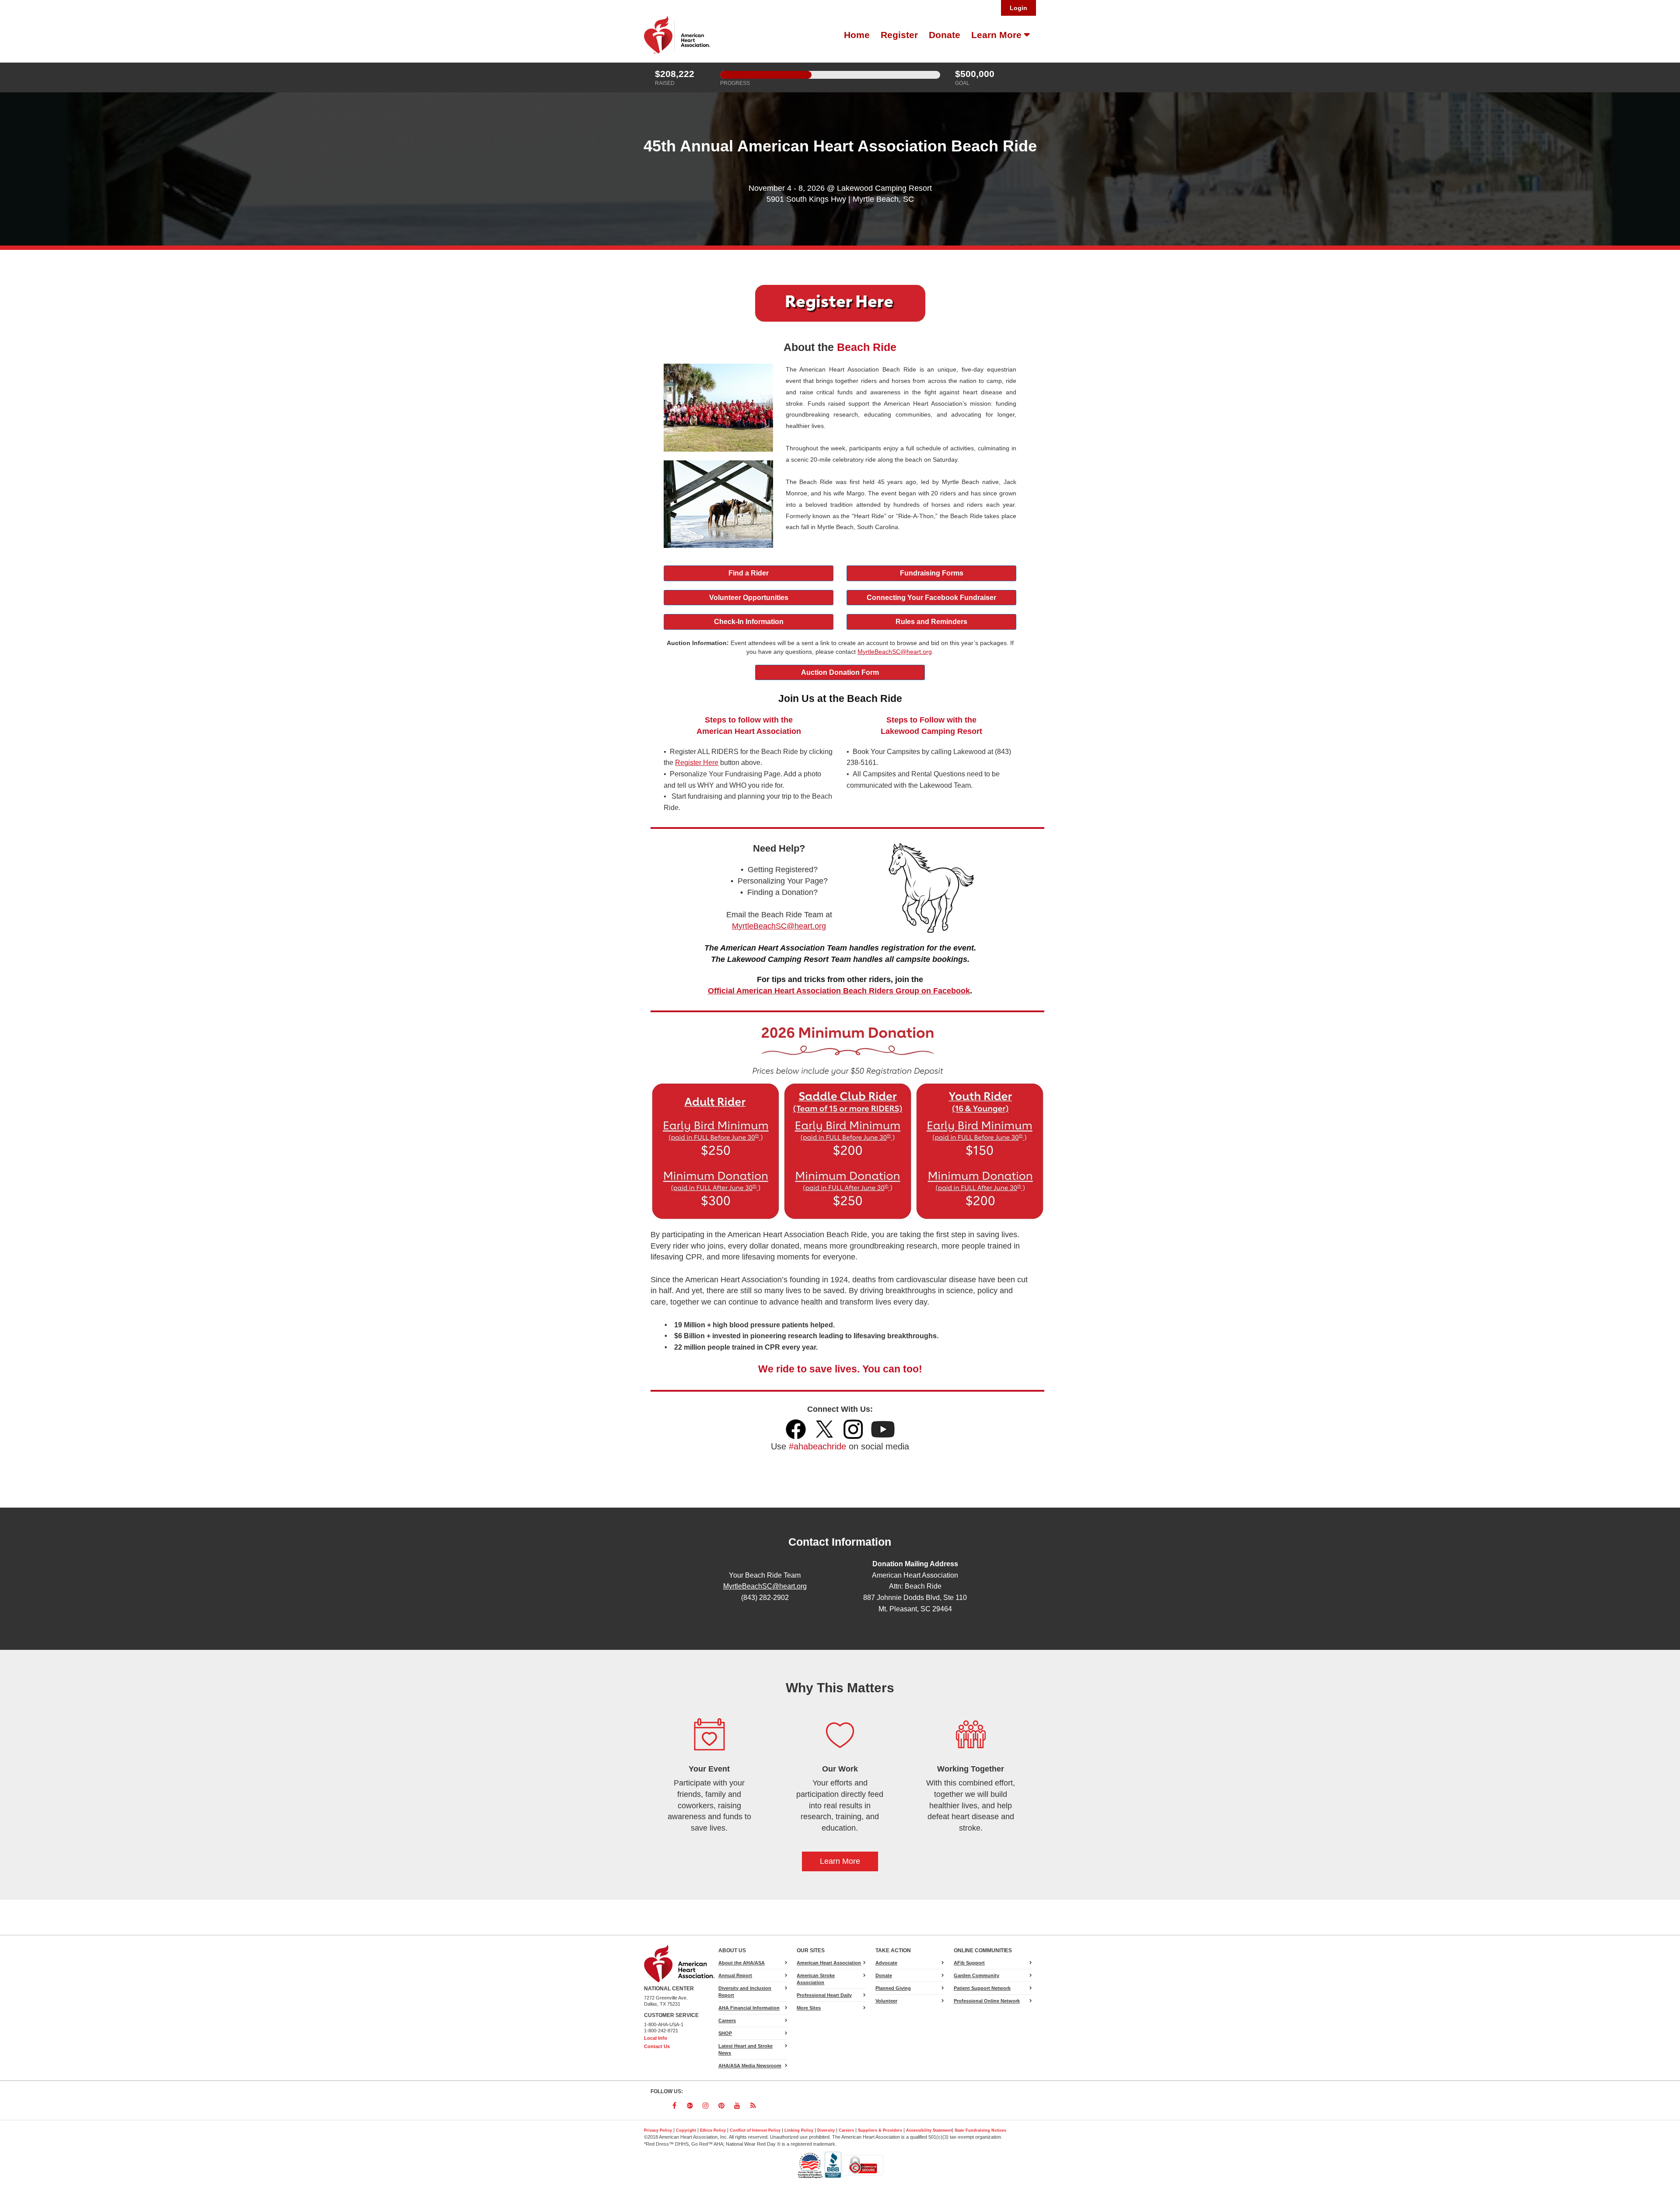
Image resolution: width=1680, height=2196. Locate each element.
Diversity (826, 2130)
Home (857, 35)
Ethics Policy (713, 2130)
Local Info (656, 2038)
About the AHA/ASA (742, 1963)
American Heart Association (829, 1963)
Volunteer (886, 2001)
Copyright (686, 2130)
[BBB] (834, 2165)
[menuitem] (856, 35)
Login (1018, 8)
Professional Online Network (987, 2001)
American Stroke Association (816, 1979)
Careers (727, 2021)
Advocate (897, 1964)
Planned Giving (893, 1988)
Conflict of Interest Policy (755, 2130)
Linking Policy (799, 2130)
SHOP (725, 2033)
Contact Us (657, 2046)
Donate (945, 35)
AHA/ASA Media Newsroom (750, 2066)
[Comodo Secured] (863, 2165)
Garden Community (976, 1975)
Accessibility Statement (929, 2130)
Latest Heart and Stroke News (745, 2049)
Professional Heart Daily (824, 1995)
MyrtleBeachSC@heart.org (765, 1586)
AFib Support (969, 1963)
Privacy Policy (658, 2130)
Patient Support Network (982, 1988)
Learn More (998, 35)
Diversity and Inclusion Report (745, 1992)
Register (899, 35)
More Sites (809, 2008)
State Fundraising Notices (980, 2130)
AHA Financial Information (749, 2008)
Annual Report (735, 1975)
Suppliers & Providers (880, 2130)
